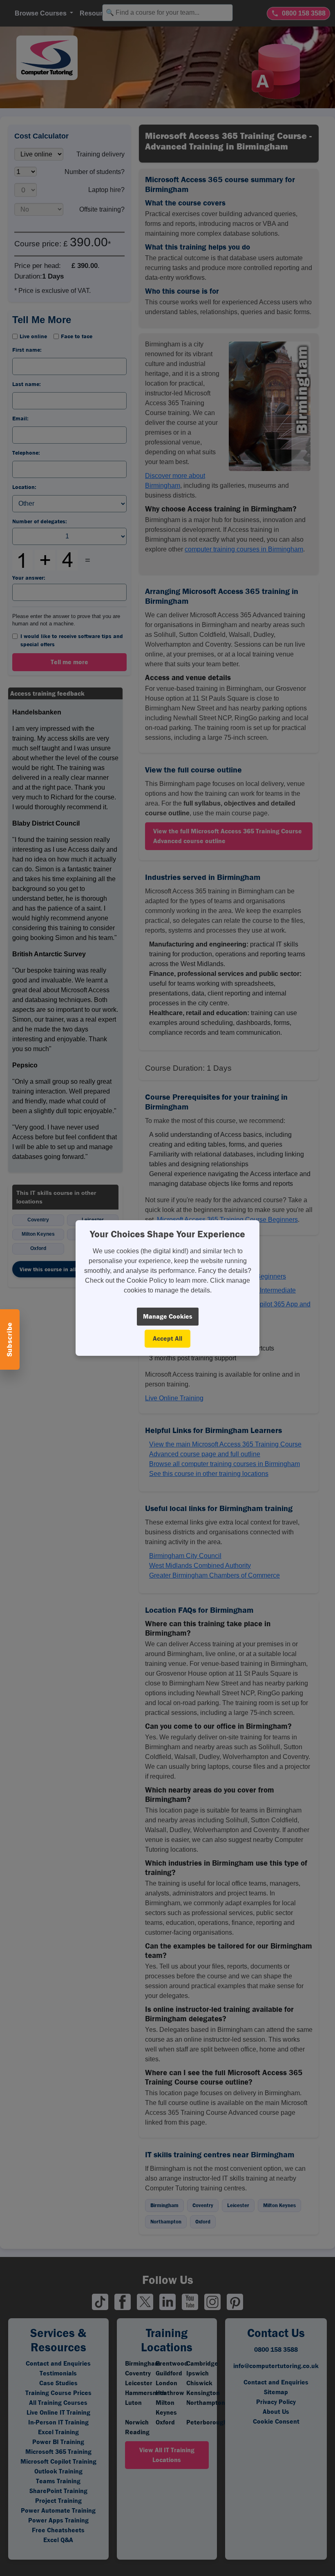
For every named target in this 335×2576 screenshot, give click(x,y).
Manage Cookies (168, 1316)
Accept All (167, 1338)
